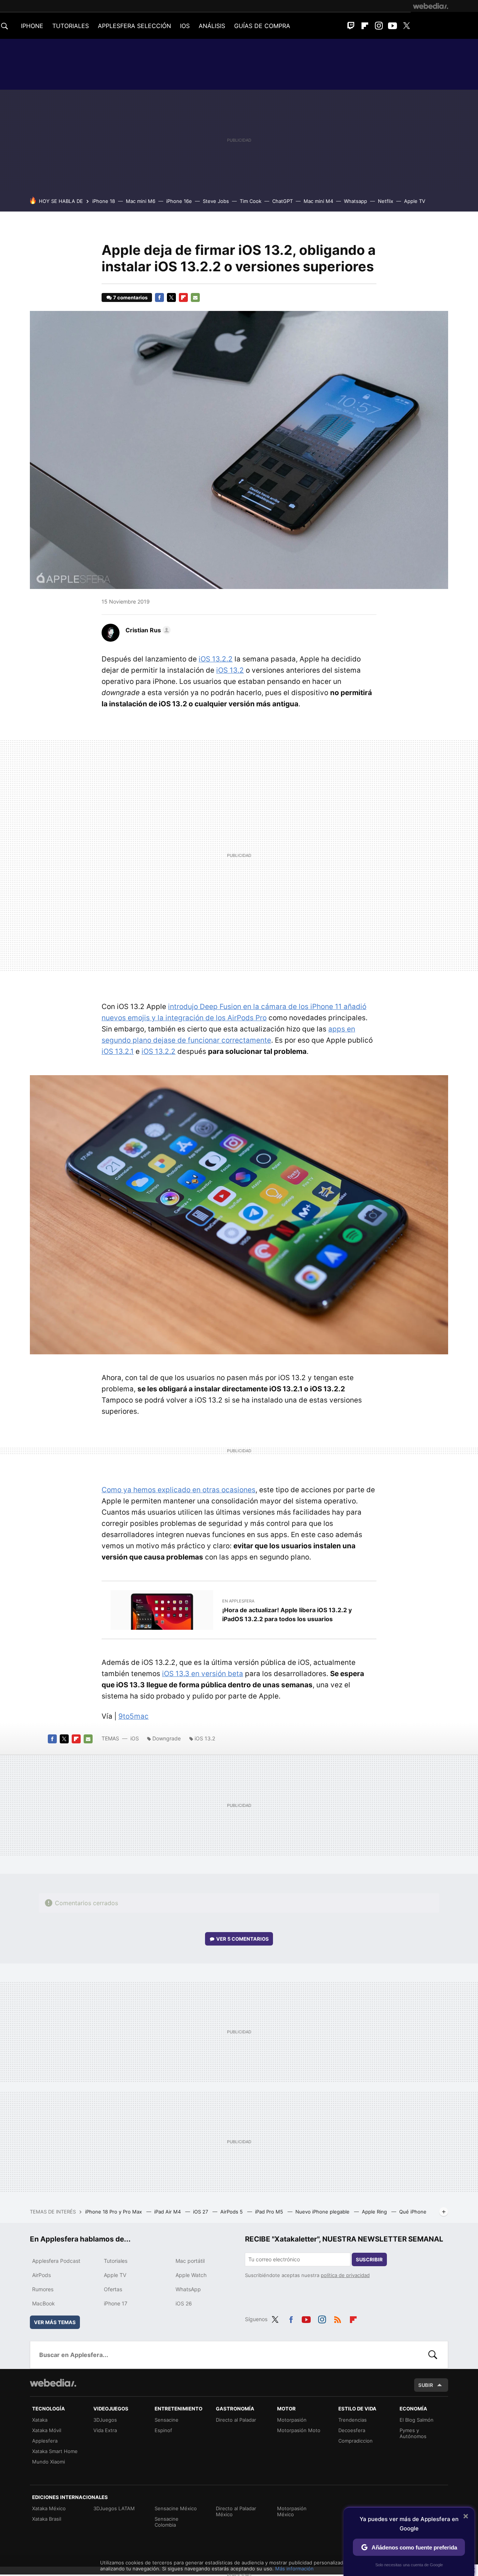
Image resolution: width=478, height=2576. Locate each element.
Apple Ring (375, 2212)
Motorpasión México (292, 2511)
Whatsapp (356, 201)
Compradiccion (356, 2441)
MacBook (44, 2303)
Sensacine (167, 2420)
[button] (147, 630)
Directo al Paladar (236, 2420)
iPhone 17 (116, 2303)
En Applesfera (238, 1601)
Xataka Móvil (47, 2430)
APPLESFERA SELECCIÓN (134, 26)
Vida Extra (105, 2430)
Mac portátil (190, 2261)
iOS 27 (201, 2212)
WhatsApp (188, 2289)
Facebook (159, 297)
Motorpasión (292, 2420)
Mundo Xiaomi (49, 2462)
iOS (135, 1738)
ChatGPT (283, 201)
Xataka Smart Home (55, 2451)
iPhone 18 (104, 201)
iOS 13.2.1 (118, 1051)
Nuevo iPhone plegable (323, 2212)
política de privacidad (345, 2275)
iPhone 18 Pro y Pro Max (114, 2212)
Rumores (43, 2289)
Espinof (163, 2430)
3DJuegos (105, 2420)
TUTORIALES (71, 26)
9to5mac (134, 1716)
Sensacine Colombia (167, 2522)
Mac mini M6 (141, 201)
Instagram (379, 26)
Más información (294, 2569)
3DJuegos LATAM (114, 2508)
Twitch (351, 26)
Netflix (386, 201)
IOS (185, 26)
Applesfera (45, 2441)
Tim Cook (251, 201)
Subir (426, 2385)
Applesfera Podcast (56, 2261)
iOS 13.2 (230, 670)
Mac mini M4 (318, 201)
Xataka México (49, 2508)
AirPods (41, 2275)
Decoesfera (352, 2430)
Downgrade (167, 1738)
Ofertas (113, 2289)
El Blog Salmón (417, 2420)
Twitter (406, 26)
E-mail (195, 297)
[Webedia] (431, 6)
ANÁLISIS (212, 26)
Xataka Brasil (47, 2519)
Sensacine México (176, 2508)
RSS (338, 2318)
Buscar (433, 2355)
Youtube (392, 26)
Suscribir (369, 2259)
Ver (243, 1939)
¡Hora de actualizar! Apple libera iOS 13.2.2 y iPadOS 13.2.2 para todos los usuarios (287, 1614)
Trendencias (353, 2420)
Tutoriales (116, 2261)
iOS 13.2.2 (216, 659)
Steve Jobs (216, 201)
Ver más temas (55, 2322)
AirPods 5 (232, 2212)
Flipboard (365, 26)
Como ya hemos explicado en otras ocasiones (179, 1490)
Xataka (40, 2420)
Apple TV (415, 201)
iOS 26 (184, 2303)
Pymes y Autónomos (413, 2433)
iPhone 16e (179, 201)
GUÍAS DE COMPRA (262, 26)
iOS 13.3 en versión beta (203, 1674)
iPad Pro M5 (270, 2212)
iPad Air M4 (168, 2212)
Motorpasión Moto (299, 2430)
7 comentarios (130, 297)
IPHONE (32, 26)
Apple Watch (191, 2275)
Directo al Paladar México (236, 2511)
